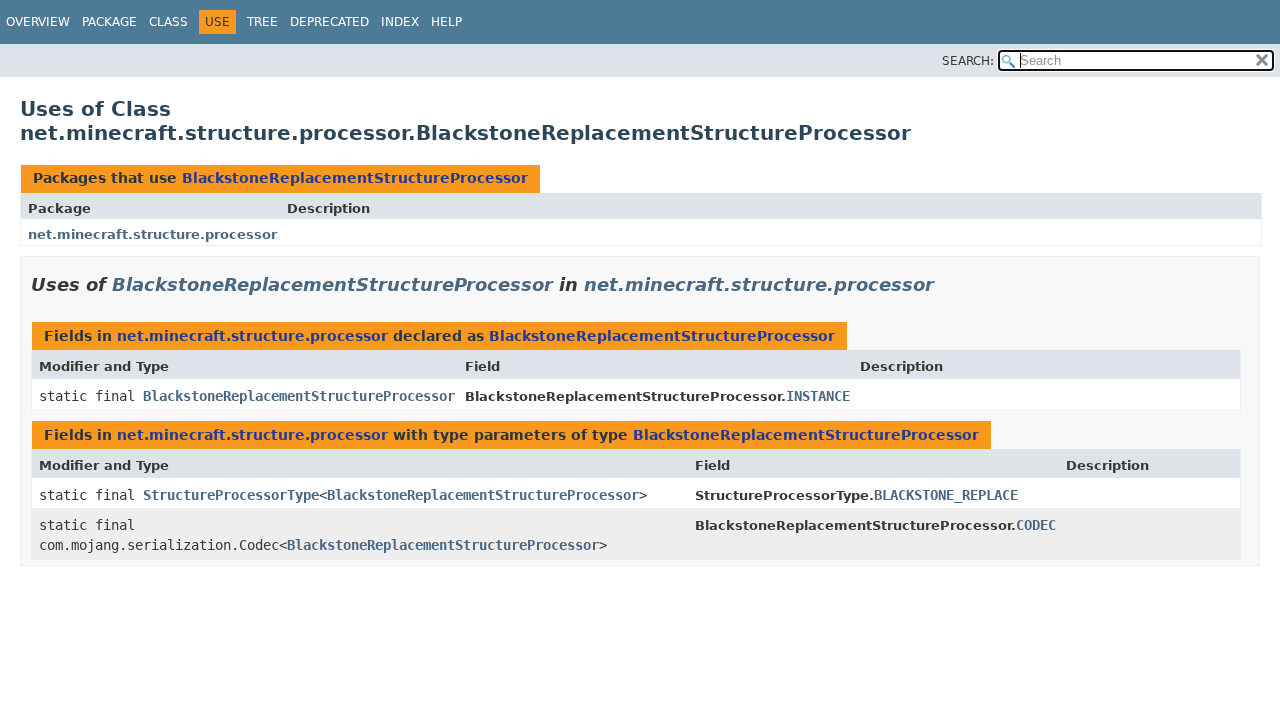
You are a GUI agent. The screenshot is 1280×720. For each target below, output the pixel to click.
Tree (262, 22)
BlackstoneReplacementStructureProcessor (355, 178)
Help (446, 22)
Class (168, 22)
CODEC (1036, 525)
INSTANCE (818, 396)
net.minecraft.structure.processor (152, 234)
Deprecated (329, 22)
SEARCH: (968, 61)
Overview (38, 22)
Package (109, 22)
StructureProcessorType (231, 495)
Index (400, 22)
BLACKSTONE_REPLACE (946, 495)
